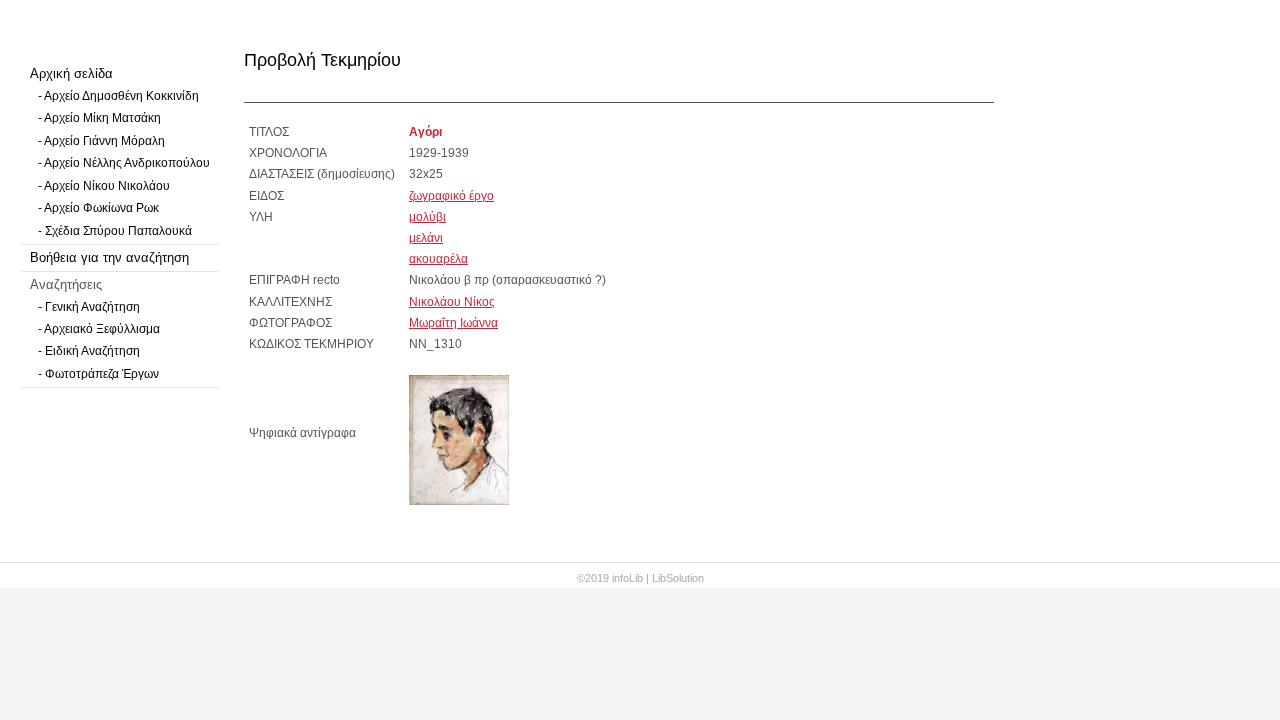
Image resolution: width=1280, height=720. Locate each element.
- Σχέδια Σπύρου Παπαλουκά (115, 231)
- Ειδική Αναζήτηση (89, 351)
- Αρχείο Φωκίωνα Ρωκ (98, 208)
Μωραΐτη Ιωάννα (453, 323)
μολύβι (427, 217)
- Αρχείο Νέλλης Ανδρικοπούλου (124, 163)
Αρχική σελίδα (71, 73)
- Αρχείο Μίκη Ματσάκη (99, 118)
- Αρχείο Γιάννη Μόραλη (101, 141)
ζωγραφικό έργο (451, 196)
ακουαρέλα (438, 259)
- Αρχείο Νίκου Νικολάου (104, 186)
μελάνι (426, 238)
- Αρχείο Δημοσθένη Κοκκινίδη (118, 96)
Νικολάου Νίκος (452, 302)
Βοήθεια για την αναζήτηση (109, 257)
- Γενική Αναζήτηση (89, 307)
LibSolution (678, 578)
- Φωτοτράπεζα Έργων (98, 374)
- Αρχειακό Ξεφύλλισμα (99, 329)
